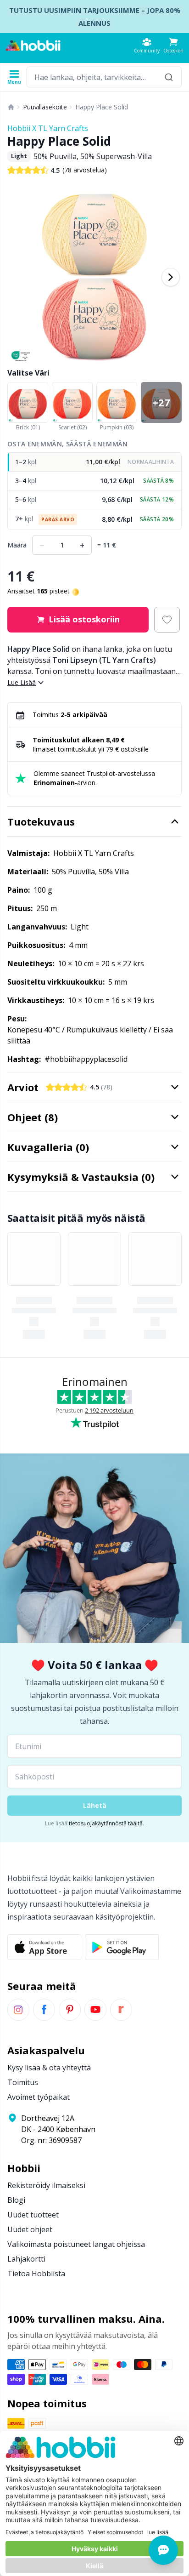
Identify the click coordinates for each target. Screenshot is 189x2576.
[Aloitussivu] (11, 107)
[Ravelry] (121, 2010)
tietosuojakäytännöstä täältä (106, 1823)
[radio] (94, 462)
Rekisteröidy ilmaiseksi (46, 2185)
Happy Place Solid (102, 107)
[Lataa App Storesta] (44, 1947)
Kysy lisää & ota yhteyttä (49, 2068)
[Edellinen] (18, 277)
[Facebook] (44, 2010)
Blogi (16, 2200)
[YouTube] (95, 2010)
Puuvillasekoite (45, 107)
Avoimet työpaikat (39, 2097)
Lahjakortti (26, 2259)
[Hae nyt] (169, 77)
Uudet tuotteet (33, 2215)
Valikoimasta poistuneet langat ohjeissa (76, 2244)
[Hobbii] (33, 46)
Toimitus (23, 2082)
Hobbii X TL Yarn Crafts (48, 128)
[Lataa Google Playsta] (122, 1947)
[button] (173, 45)
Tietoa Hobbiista (36, 2274)
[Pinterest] (70, 2010)
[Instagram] (18, 2010)
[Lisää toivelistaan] (167, 620)
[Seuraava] (171, 277)
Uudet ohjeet (30, 2229)
